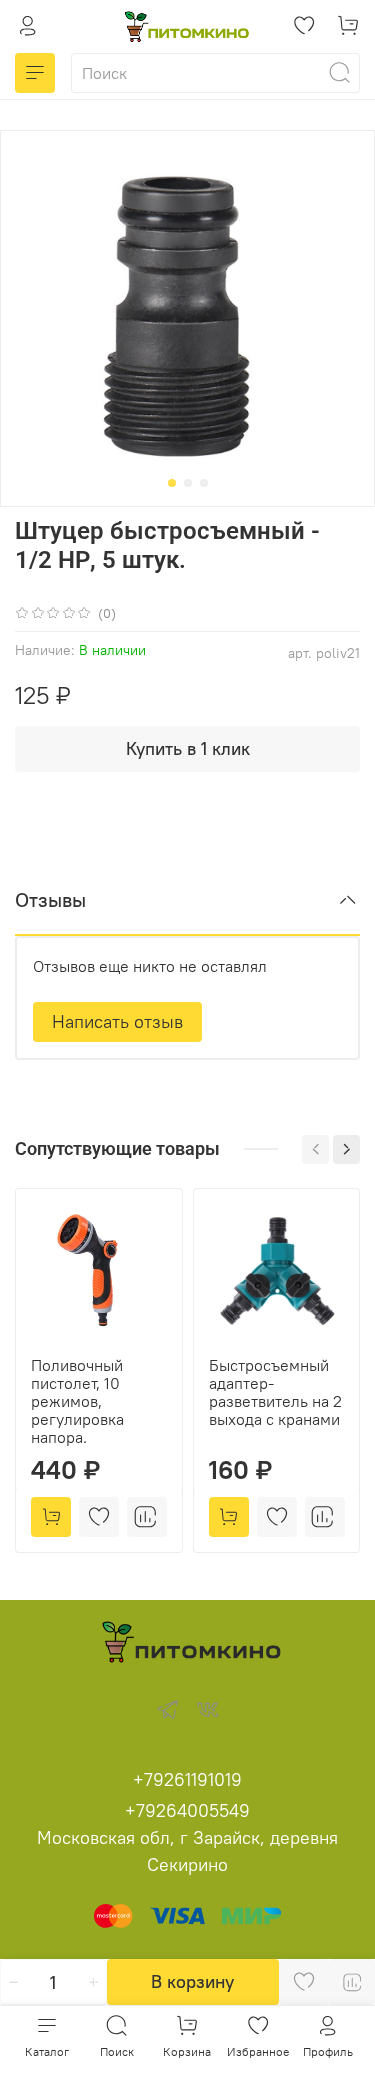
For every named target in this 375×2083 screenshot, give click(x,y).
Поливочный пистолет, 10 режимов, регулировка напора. (77, 1400)
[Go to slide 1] (172, 483)
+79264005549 (187, 1810)
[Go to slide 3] (204, 483)
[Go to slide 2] (188, 483)
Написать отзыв (117, 1021)
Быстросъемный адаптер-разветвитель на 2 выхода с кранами (275, 1391)
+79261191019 (187, 1779)
